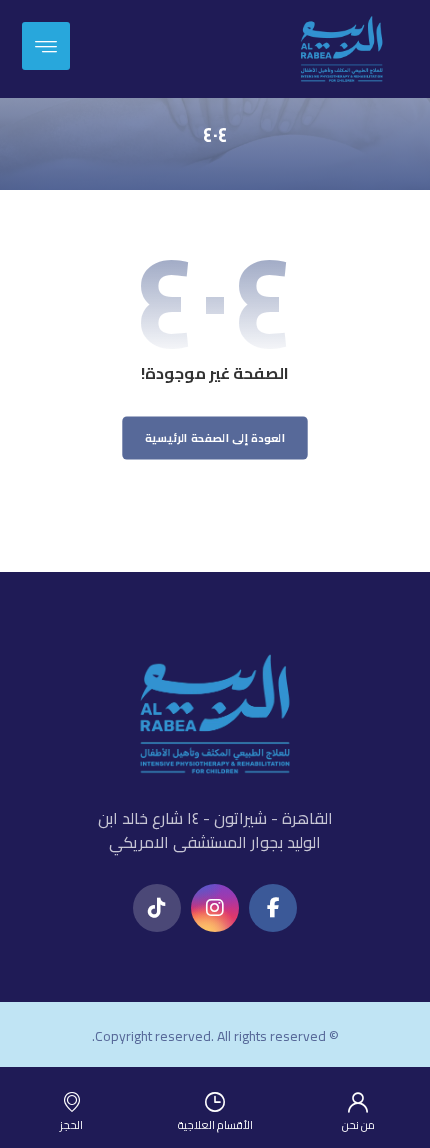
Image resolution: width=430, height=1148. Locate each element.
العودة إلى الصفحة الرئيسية (215, 438)
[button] (273, 908)
